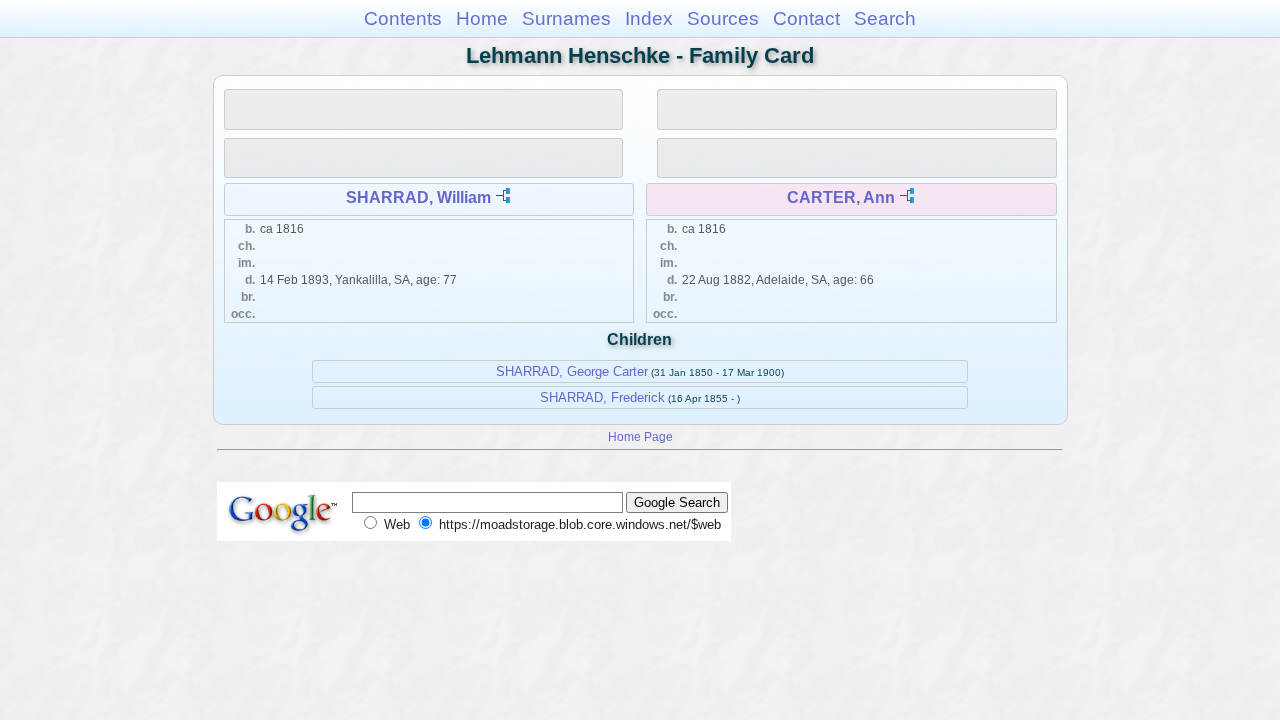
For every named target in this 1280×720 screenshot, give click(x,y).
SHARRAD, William (418, 197)
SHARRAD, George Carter (572, 371)
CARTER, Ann (841, 197)
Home (482, 18)
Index (649, 18)
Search (885, 18)
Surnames (566, 18)
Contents (403, 18)
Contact (806, 18)
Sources (723, 18)
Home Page (640, 436)
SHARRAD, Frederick (602, 397)
